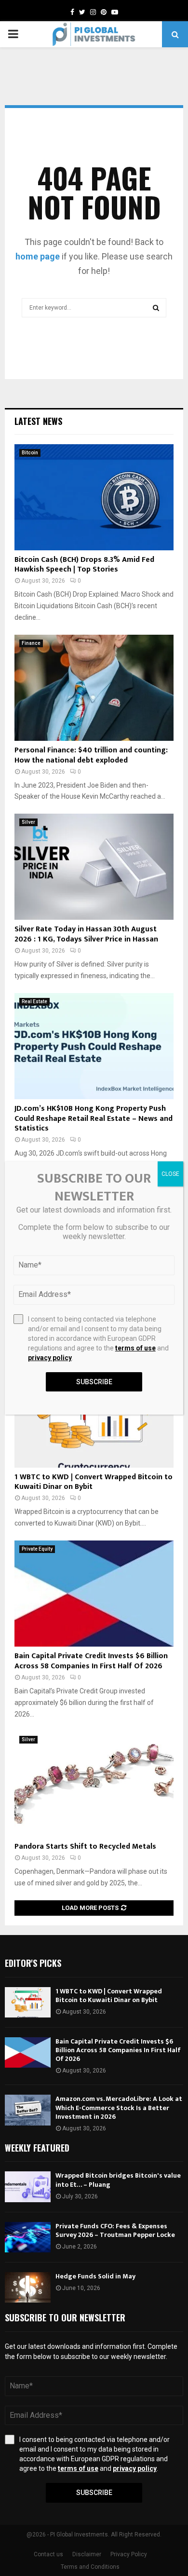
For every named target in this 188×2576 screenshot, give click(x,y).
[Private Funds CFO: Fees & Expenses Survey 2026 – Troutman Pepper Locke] (28, 2237)
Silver (28, 822)
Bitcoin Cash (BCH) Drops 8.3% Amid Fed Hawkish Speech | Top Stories (84, 565)
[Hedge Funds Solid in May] (28, 2287)
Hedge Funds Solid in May (95, 2276)
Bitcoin (30, 453)
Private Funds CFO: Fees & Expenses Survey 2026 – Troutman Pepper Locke (115, 2230)
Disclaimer (87, 2554)
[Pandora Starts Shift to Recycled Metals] (94, 1784)
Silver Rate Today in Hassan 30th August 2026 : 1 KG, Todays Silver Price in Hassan (86, 934)
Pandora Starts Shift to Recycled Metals (85, 1847)
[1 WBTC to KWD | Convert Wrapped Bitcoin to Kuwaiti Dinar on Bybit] (28, 2002)
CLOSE (170, 1174)
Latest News (38, 421)
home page (38, 256)
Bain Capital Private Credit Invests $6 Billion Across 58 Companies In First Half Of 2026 (91, 1661)
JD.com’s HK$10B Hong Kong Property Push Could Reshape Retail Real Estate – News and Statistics (94, 1119)
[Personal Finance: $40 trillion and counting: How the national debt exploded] (94, 688)
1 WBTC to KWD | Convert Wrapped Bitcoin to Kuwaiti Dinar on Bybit (94, 1482)
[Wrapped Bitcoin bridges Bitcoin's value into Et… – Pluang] (28, 2187)
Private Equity (37, 1549)
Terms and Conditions (90, 2567)
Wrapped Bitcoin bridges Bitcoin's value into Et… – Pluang (118, 2180)
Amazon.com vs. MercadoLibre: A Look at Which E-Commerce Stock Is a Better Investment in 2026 (119, 2107)
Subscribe (94, 2493)
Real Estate (34, 1002)
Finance (31, 643)
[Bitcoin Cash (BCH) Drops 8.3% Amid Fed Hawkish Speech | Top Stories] (94, 497)
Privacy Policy (129, 2554)
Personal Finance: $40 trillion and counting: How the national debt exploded (91, 755)
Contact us (48, 2554)
